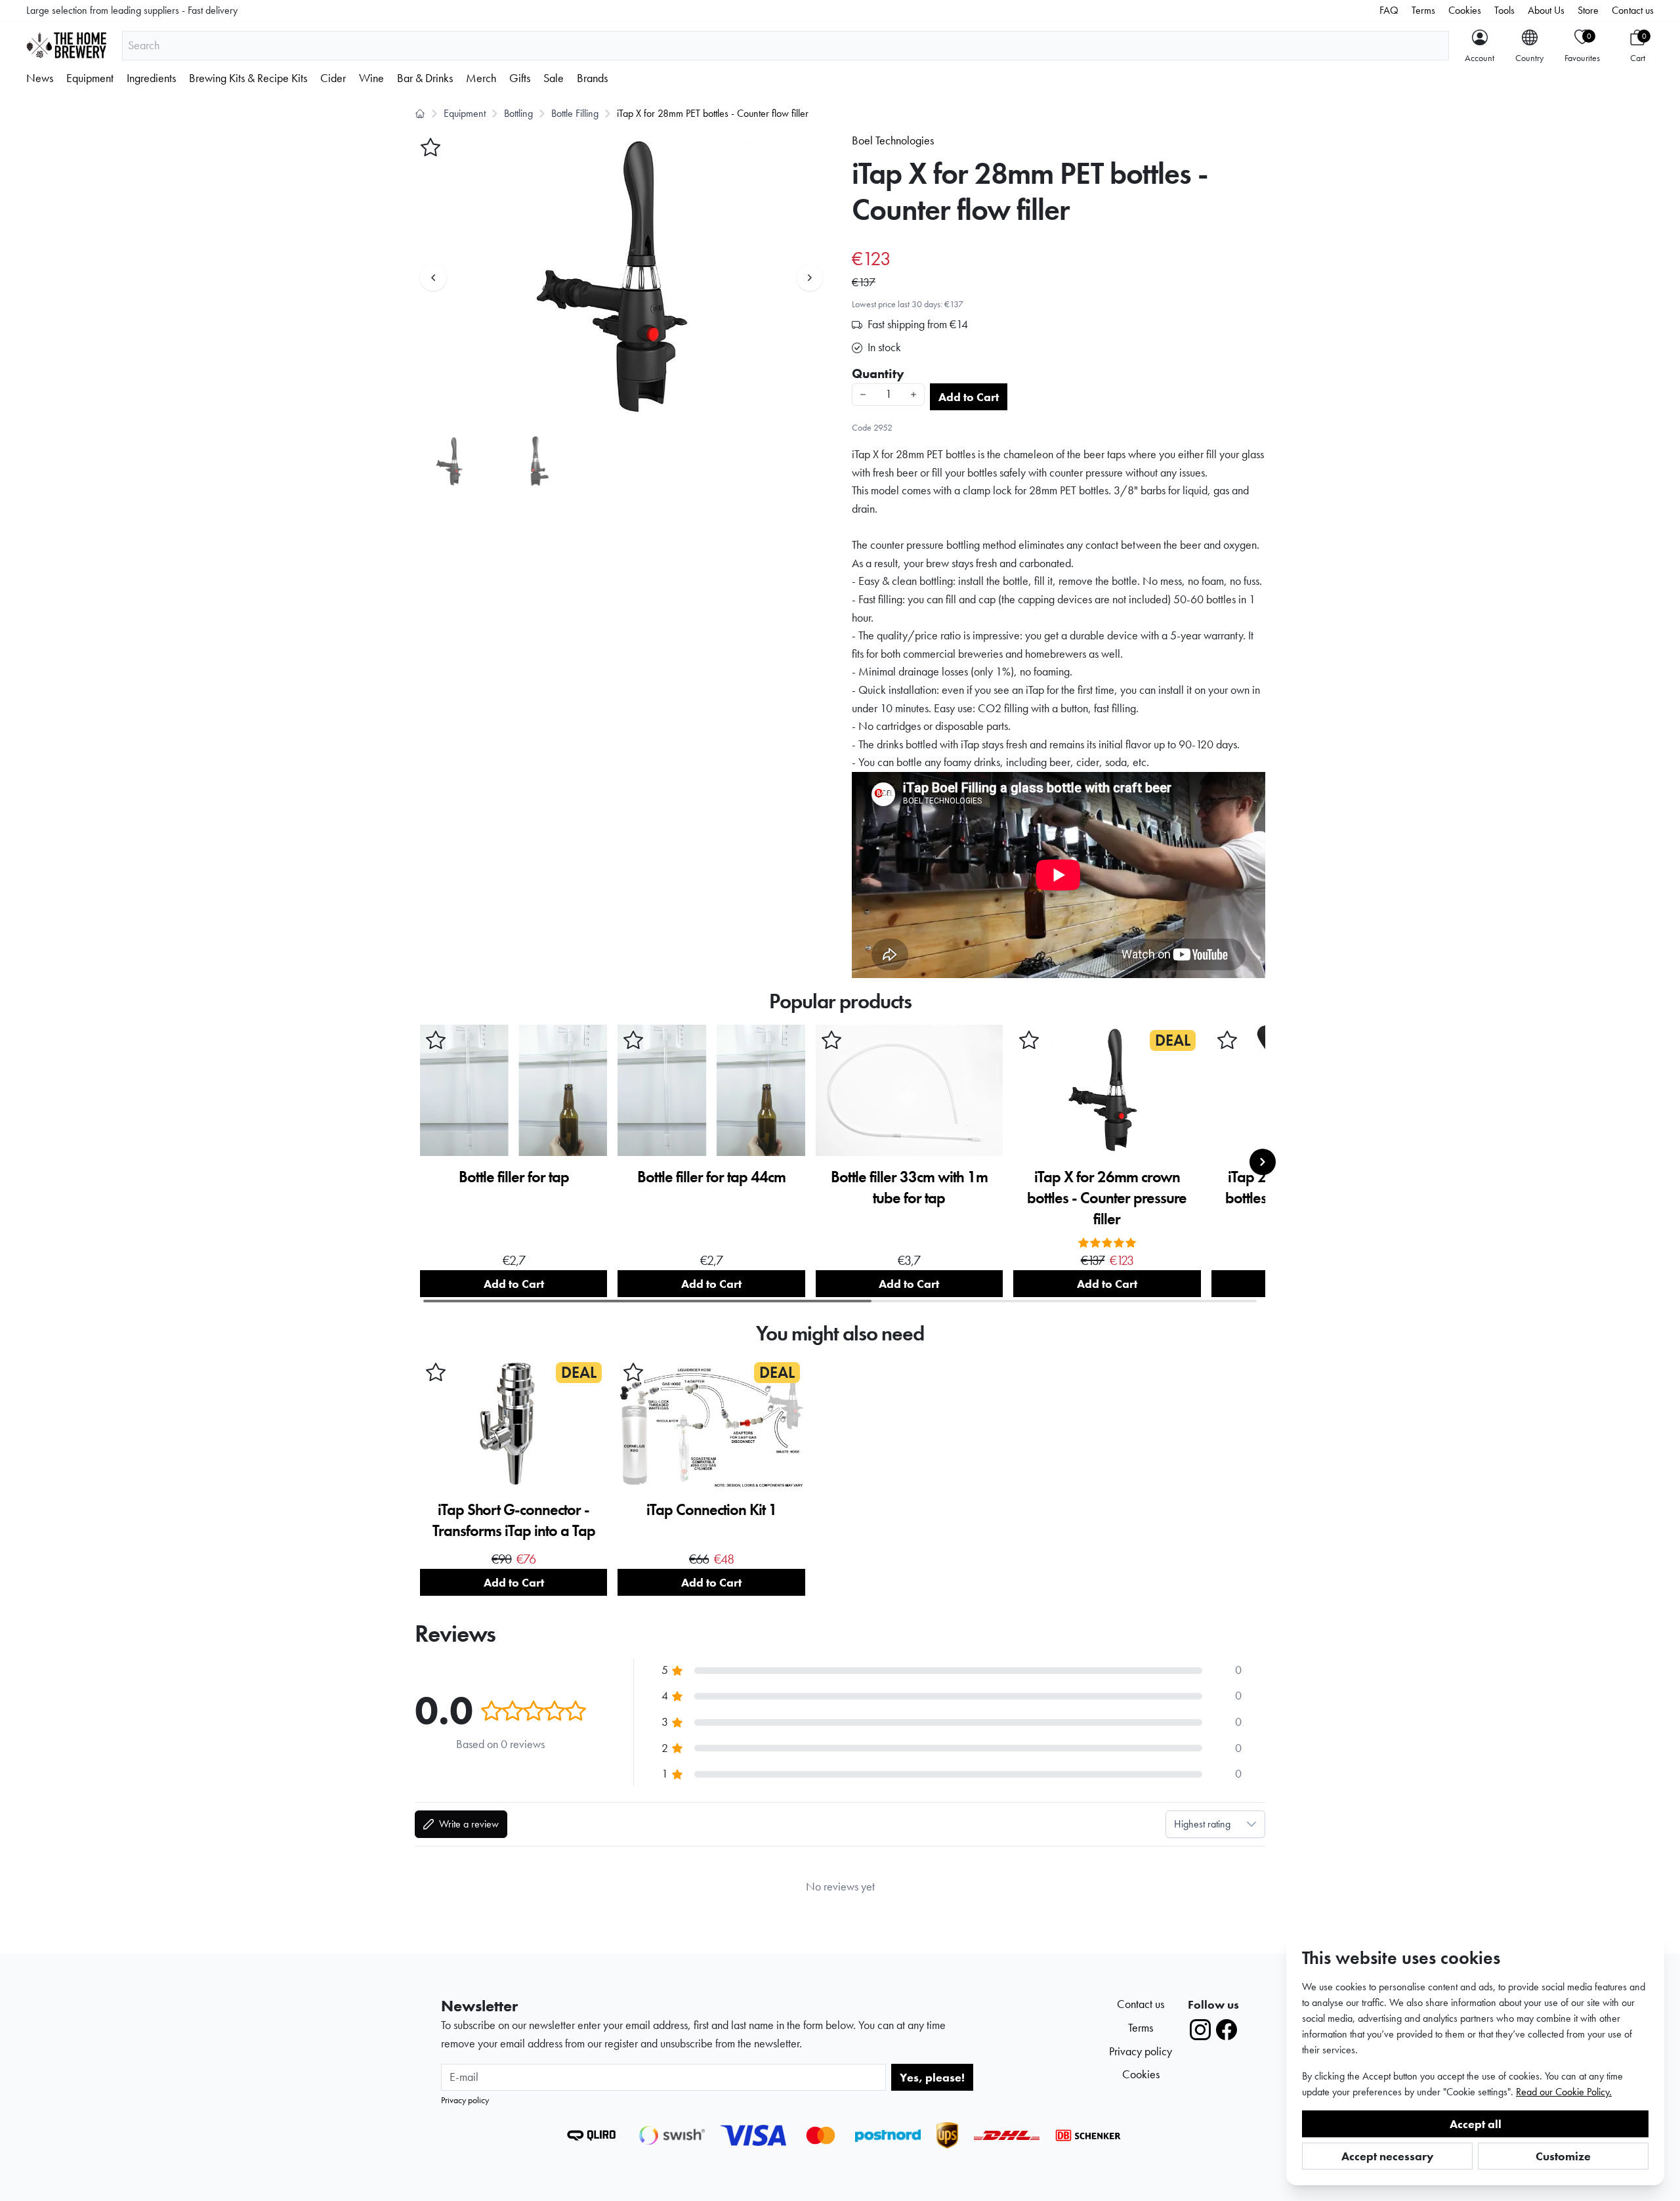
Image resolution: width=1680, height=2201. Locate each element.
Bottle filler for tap (514, 1177)
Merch (481, 78)
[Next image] (810, 278)
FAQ (1389, 10)
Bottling (518, 113)
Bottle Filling (575, 113)
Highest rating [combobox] (1202, 1824)
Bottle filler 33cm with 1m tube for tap (909, 1187)
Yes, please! (932, 2077)
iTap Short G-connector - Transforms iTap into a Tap (514, 1520)
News (40, 78)
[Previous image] (433, 278)
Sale (554, 78)
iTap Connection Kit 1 (712, 1509)
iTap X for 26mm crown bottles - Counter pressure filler (1107, 1198)
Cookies (1465, 10)
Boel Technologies (893, 140)
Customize (1563, 2156)
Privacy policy (465, 2100)
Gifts (520, 78)
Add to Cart (969, 397)
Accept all (1476, 2124)
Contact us (1633, 10)
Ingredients (151, 78)
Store (1588, 10)
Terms (1423, 10)
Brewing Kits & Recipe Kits (248, 78)
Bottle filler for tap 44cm (711, 1177)
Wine (371, 78)
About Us (1546, 10)
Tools (1504, 10)
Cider (333, 78)
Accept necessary (1388, 2156)
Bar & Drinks (425, 78)
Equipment (90, 78)
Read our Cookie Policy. (1564, 2092)
